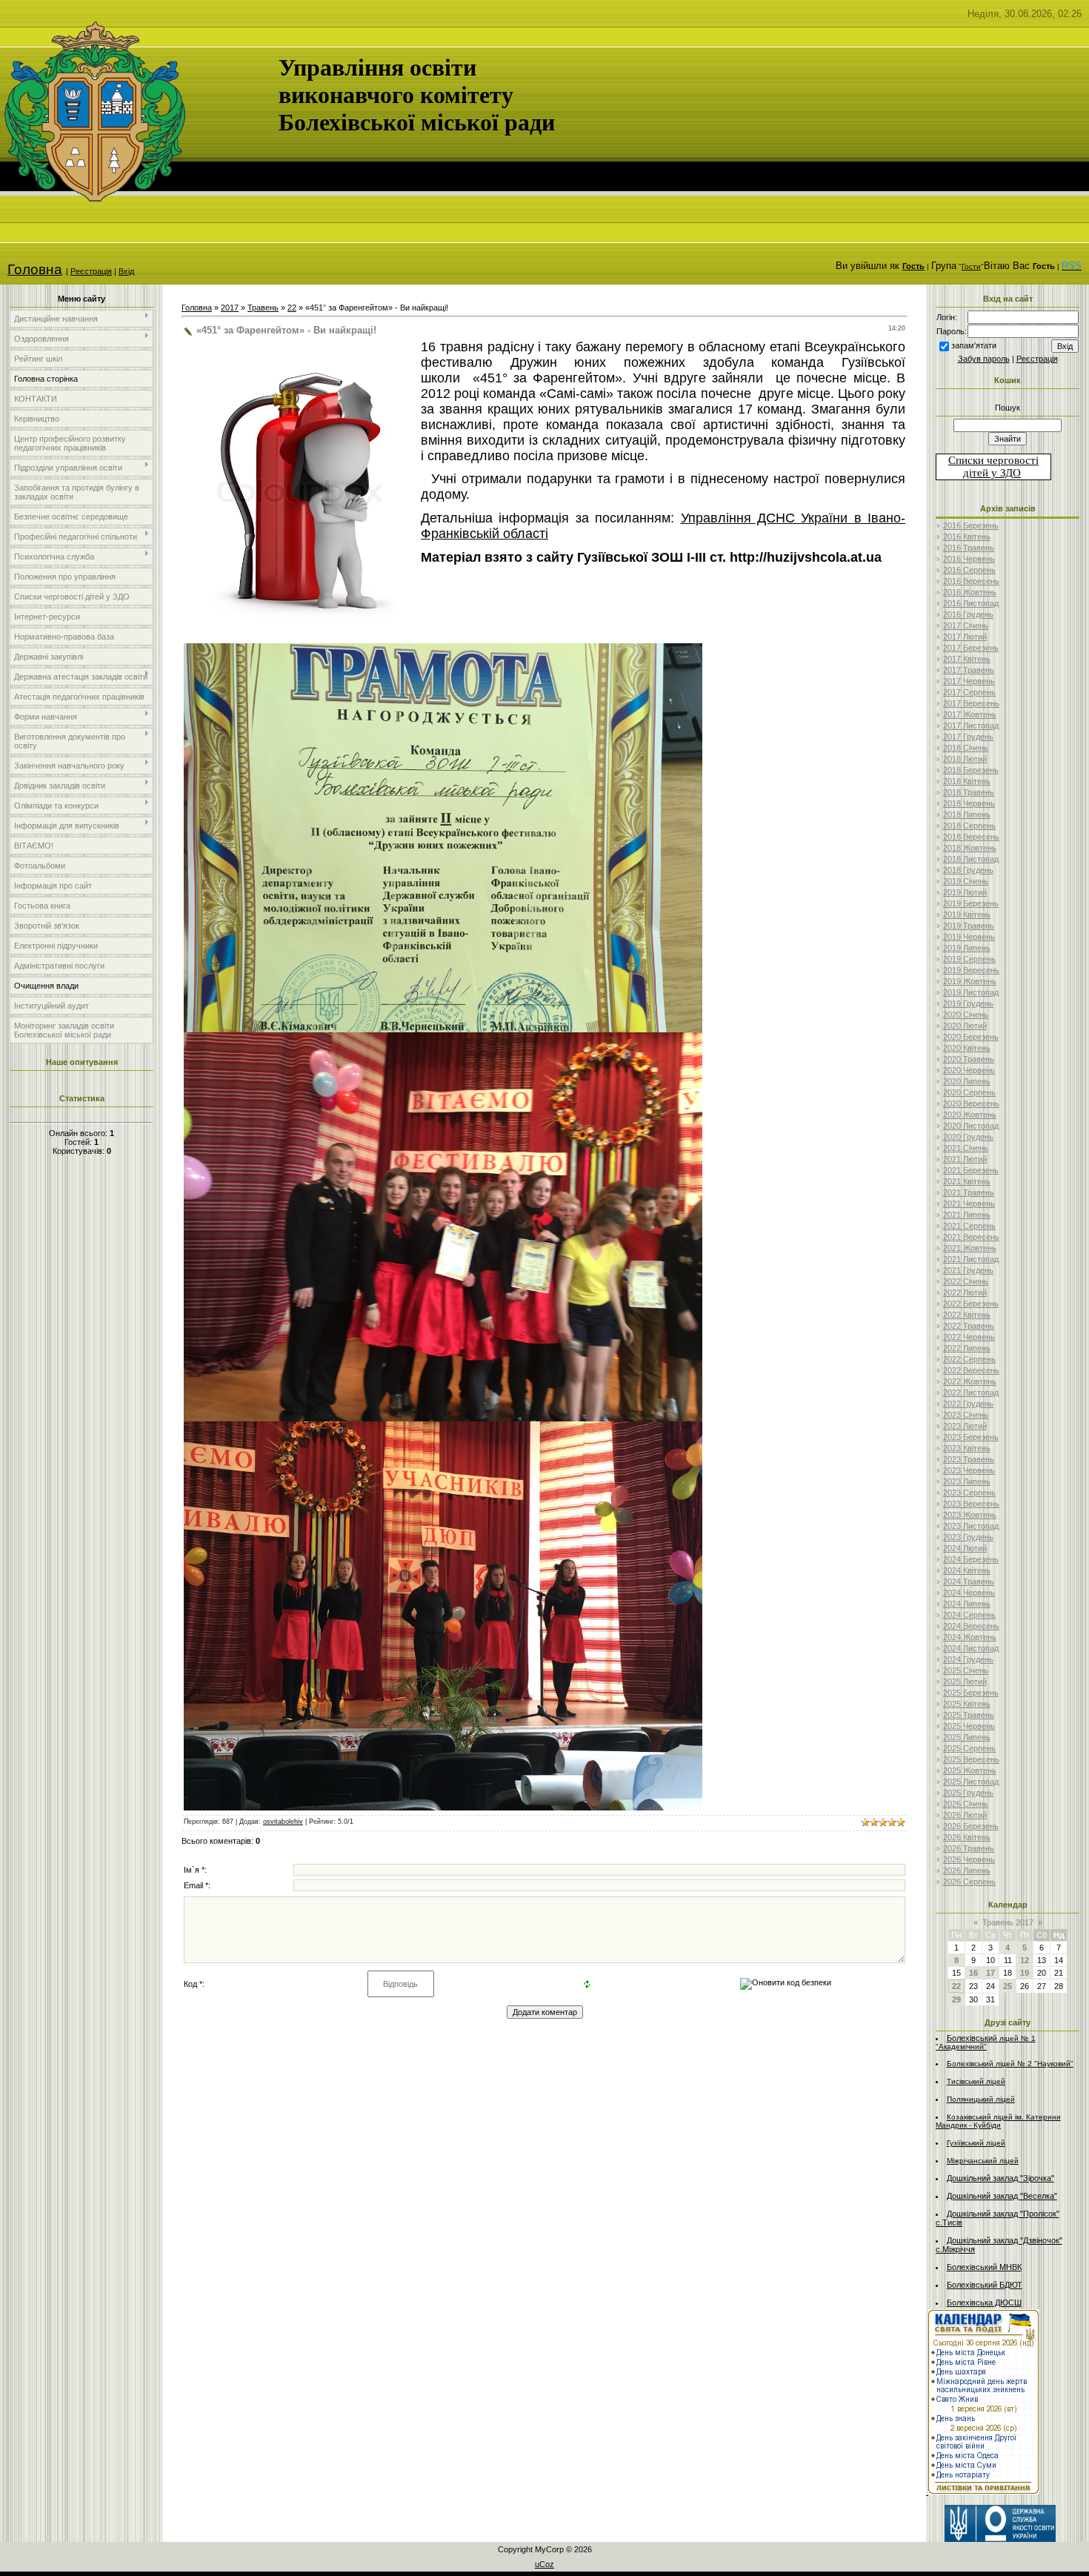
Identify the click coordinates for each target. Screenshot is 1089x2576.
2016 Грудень (968, 614)
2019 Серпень (969, 959)
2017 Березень (971, 648)
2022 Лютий (965, 1292)
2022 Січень (966, 1281)
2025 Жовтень (970, 1770)
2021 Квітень (967, 1181)
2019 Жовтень (970, 981)
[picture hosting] (443, 1807)
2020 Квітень (967, 1048)
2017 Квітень (967, 659)
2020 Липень (967, 1081)
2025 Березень (971, 1693)
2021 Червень (969, 1204)
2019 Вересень (971, 970)
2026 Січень (966, 1804)
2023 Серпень (969, 1493)
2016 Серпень (969, 570)
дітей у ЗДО (992, 473)
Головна (35, 269)
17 (990, 1973)
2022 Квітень (967, 1315)
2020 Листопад (971, 1126)
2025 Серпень (969, 1748)
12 (1025, 1960)
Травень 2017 (1008, 1922)
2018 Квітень (967, 781)
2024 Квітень (967, 1570)
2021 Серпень (969, 1226)
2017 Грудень (968, 737)
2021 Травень (969, 1192)
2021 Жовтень (970, 1248)
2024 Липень (967, 1604)
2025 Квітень (967, 1704)
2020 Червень (969, 1070)
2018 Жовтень (970, 848)
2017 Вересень (971, 703)
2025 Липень (967, 1737)
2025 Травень (969, 1715)
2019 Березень (971, 903)
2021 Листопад (971, 1259)
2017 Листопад (971, 726)
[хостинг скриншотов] (443, 1028)
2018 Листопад (971, 859)
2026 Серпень (969, 1882)
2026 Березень (971, 1826)
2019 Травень (969, 926)
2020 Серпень (969, 1092)
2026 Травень (969, 1848)
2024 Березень (971, 1559)
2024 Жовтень (970, 1637)
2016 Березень (971, 525)
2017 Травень (969, 670)
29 (956, 1999)
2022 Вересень (971, 1370)
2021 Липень (967, 1215)
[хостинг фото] (443, 1418)
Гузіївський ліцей (976, 2143)
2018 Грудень (968, 870)
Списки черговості (993, 460)
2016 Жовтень (970, 592)
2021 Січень (966, 1148)
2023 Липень (967, 1481)
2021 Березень (971, 1170)
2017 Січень (966, 625)
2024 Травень (969, 1581)
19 (1025, 1973)
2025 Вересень (971, 1759)
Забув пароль (984, 359)
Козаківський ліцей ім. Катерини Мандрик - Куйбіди (998, 2121)
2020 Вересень (971, 1103)
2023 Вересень (971, 1504)
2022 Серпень (969, 1359)
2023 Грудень (968, 1537)
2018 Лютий (965, 759)
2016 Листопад (971, 603)
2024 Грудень (968, 1659)
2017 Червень (969, 681)
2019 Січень (966, 881)
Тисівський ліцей (976, 2081)
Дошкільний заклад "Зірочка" (1000, 2178)
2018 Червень (969, 803)
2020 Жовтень (970, 1115)
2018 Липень (967, 814)
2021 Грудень (968, 1270)
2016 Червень (969, 559)
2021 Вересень (971, 1237)
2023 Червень (969, 1470)
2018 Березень (971, 770)
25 (1008, 1986)
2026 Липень (967, 1870)
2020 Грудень (968, 1137)
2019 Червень (969, 937)
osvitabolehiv (283, 1822)
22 (292, 308)
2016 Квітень (967, 537)
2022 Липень (967, 1348)
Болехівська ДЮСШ (984, 2303)
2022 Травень (969, 1326)
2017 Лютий (965, 637)
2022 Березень (971, 1304)
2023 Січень (966, 1415)
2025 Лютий (965, 1682)
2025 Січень (966, 1670)
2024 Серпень (969, 1615)
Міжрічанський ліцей (983, 2161)
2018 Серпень (969, 826)
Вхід (126, 271)
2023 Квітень (967, 1448)
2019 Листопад (971, 992)
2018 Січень (966, 748)
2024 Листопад (971, 1648)
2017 (230, 308)
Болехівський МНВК (984, 2267)
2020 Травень (969, 1059)
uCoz (544, 2564)
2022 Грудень (968, 1404)
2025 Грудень (968, 1793)
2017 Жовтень (970, 714)
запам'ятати (974, 345)
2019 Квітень (967, 914)
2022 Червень (969, 1337)
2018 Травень (969, 792)
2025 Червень (969, 1726)
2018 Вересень (971, 837)
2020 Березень (971, 1037)
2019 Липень (967, 948)
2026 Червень (969, 1859)
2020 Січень (966, 1015)
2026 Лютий (965, 1815)
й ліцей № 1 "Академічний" (986, 2042)
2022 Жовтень (970, 1381)
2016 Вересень (971, 581)
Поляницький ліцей (981, 2099)
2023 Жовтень (970, 1515)
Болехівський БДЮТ (985, 2285)
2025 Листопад (971, 1782)
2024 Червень (969, 1593)
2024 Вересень (971, 1626)
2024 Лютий (965, 1548)
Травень (263, 308)
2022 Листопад (971, 1392)
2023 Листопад (971, 1526)
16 (973, 1973)
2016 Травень (969, 548)
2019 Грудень (968, 1003)
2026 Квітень (967, 1837)
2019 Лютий (965, 892)
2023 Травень (969, 1459)
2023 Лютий (965, 1426)
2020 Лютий (965, 1026)
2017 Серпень (969, 692)
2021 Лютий (965, 1159)
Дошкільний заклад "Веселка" (1002, 2196)
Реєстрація (91, 271)
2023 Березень (971, 1437)
